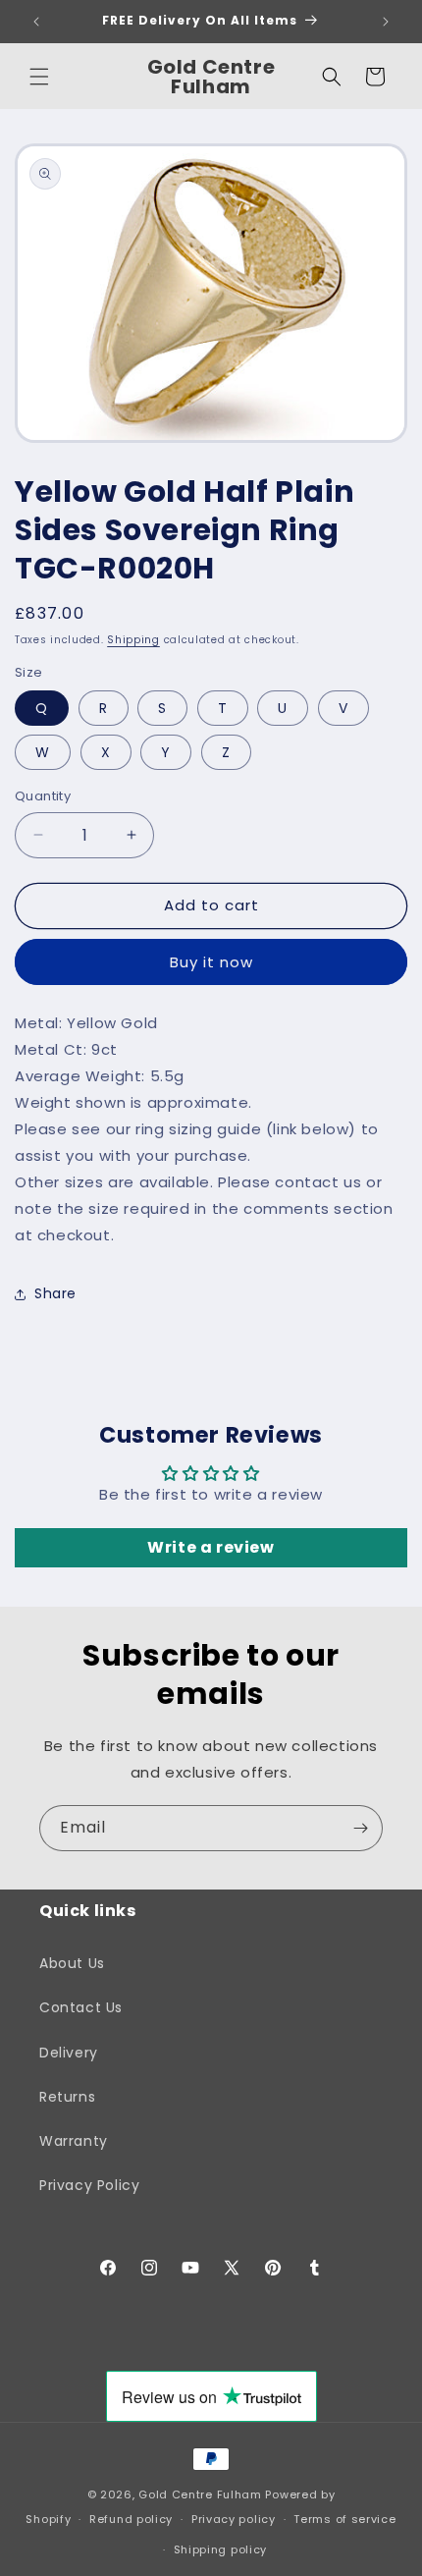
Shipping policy (221, 2549)
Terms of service (344, 2519)
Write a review (211, 1547)
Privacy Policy (89, 2185)
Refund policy (131, 2519)
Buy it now (211, 962)
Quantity (43, 796)
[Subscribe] (360, 1828)
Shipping (133, 640)
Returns (67, 2097)
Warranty (74, 2141)
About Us (72, 1963)
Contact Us (81, 2007)
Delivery (69, 2053)
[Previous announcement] (36, 22)
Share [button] (55, 1293)
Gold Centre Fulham (200, 2494)
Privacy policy (234, 2519)
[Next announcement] (386, 22)
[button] (39, 77)
